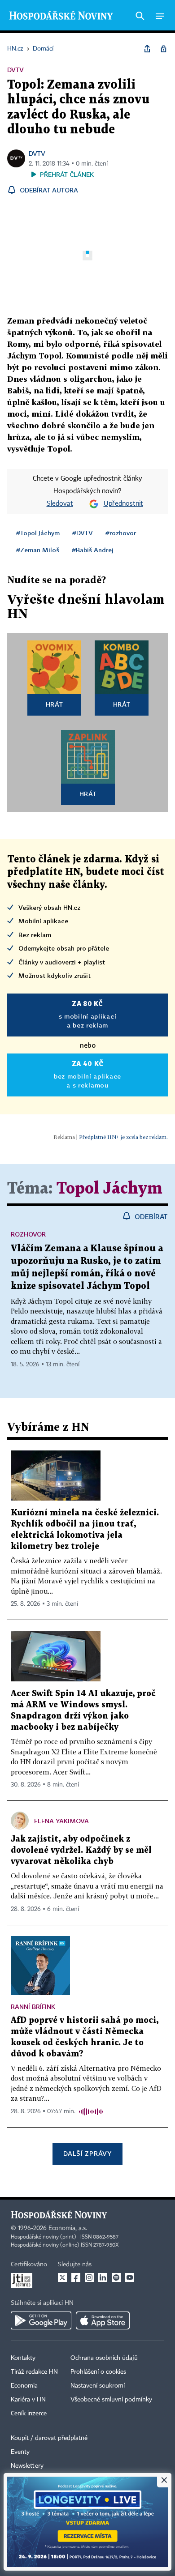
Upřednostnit (123, 504)
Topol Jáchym (109, 1189)
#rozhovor (121, 533)
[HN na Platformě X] (62, 2277)
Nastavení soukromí (98, 2386)
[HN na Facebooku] (76, 2277)
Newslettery (27, 2466)
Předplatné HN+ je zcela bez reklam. (123, 1137)
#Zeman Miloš (38, 550)
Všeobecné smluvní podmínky (111, 2400)
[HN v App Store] (103, 2320)
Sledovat (60, 504)
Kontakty (23, 2358)
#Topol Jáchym (38, 533)
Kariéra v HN (28, 2400)
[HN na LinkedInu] (103, 2277)
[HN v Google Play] (41, 2320)
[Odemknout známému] (163, 49)
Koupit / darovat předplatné (49, 2438)
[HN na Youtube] (130, 2277)
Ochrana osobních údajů (104, 2358)
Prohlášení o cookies (98, 2372)
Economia (24, 2386)
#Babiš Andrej (93, 550)
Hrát (55, 704)
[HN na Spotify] (116, 2277)
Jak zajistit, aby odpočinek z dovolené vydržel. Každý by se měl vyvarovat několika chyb (81, 1850)
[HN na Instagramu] (89, 2277)
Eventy (20, 2452)
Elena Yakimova (61, 1821)
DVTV (37, 153)
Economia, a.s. (68, 2228)
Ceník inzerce (29, 2414)
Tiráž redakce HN (34, 2372)
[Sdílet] (147, 49)
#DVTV (83, 533)
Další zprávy (87, 2153)
